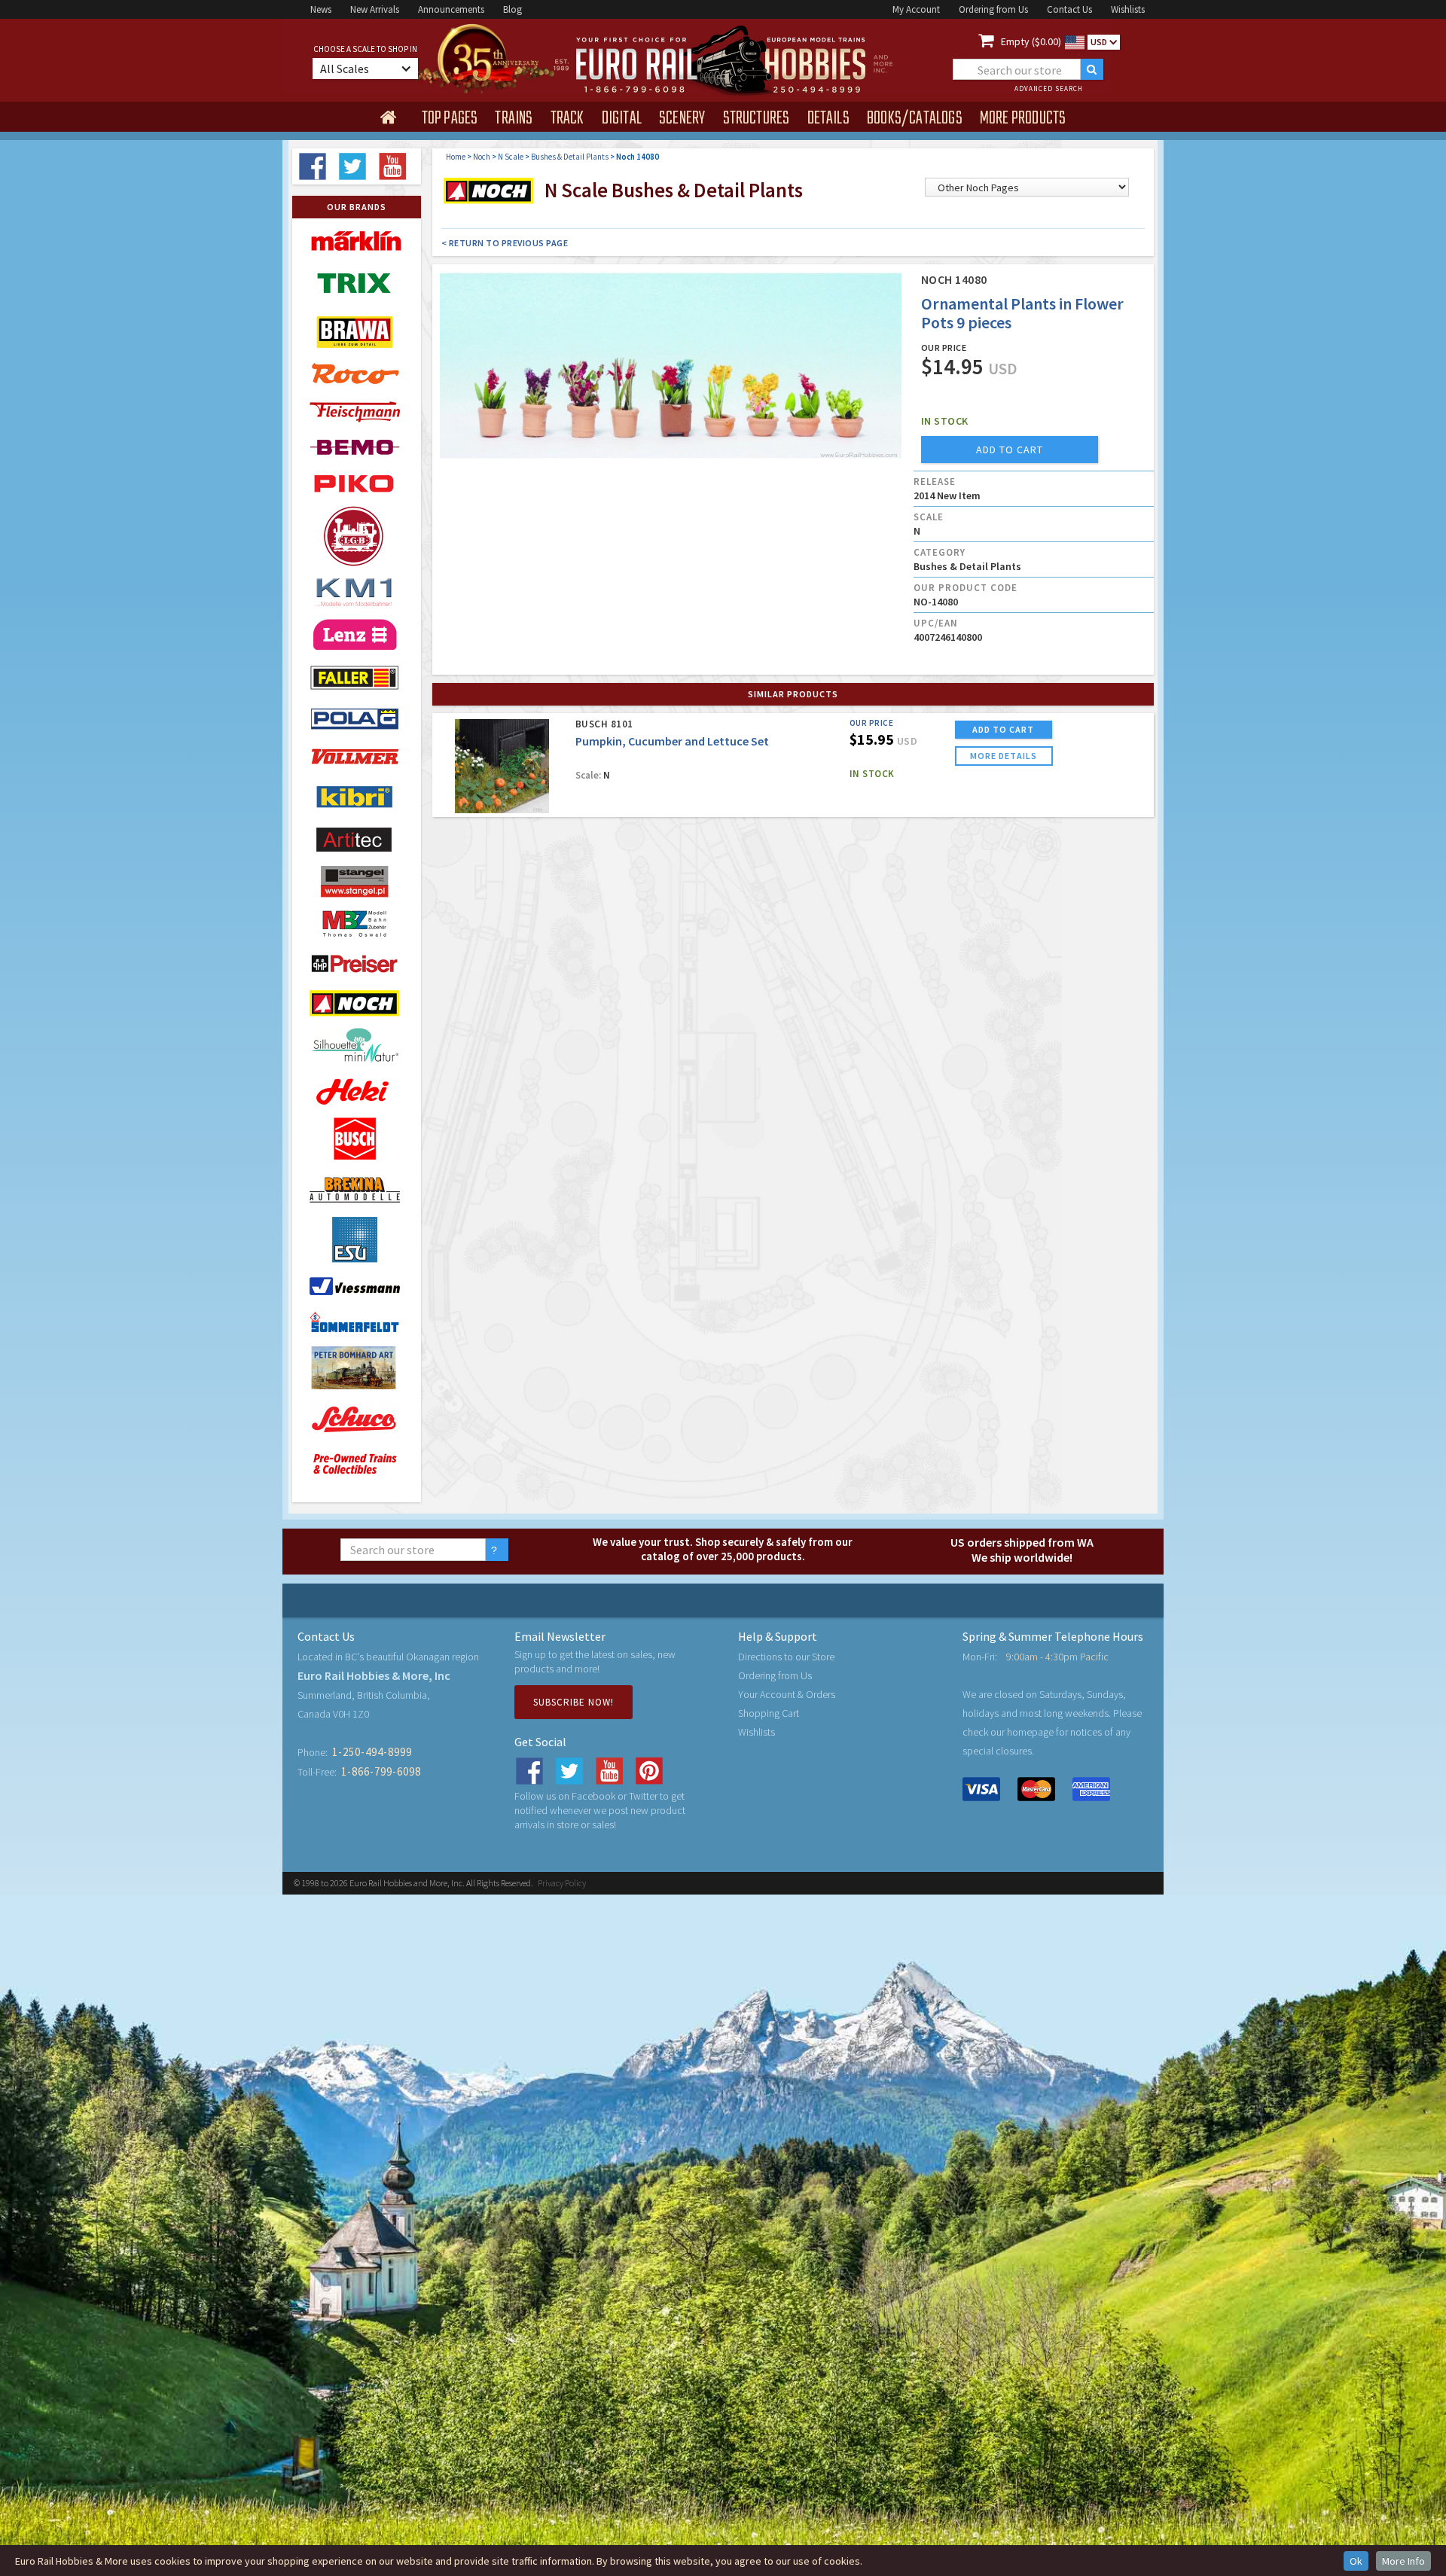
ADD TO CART (1003, 729)
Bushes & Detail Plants (570, 157)
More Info (1403, 2561)
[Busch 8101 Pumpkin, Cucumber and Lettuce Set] (502, 766)
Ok (1356, 2561)
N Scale (511, 157)
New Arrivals (375, 9)
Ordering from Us (993, 9)
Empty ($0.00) (1031, 41)
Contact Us (1069, 9)
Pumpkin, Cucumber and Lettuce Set (672, 741)
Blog (513, 9)
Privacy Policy (562, 1883)
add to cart (1010, 450)
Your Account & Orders (787, 1694)
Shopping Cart (769, 1713)
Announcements (451, 9)
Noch (482, 157)
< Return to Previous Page (505, 243)
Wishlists (1128, 9)
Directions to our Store (786, 1657)
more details (1004, 756)
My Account (916, 9)
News (321, 9)
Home (456, 157)
